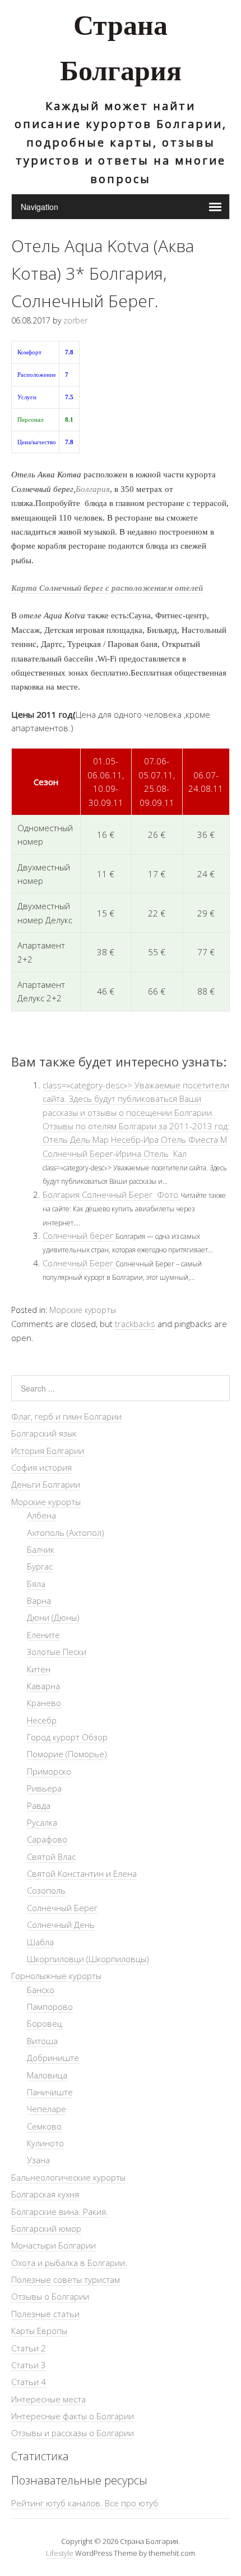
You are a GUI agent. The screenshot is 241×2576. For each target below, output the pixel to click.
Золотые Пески (57, 1652)
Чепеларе (47, 2109)
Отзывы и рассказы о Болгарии (73, 2433)
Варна (39, 1601)
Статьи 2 (29, 2348)
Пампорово (50, 2007)
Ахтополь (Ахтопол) (66, 1533)
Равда (39, 1806)
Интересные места (48, 2399)
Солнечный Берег (79, 1263)
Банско (41, 1990)
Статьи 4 (29, 2382)
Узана (38, 2160)
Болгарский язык (44, 1433)
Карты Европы (39, 2331)
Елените (43, 1635)
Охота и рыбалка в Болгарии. (69, 2263)
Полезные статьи (45, 2314)
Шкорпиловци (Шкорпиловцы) (88, 1959)
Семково (44, 2126)
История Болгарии (48, 1451)
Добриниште (53, 2058)
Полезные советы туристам (66, 2279)
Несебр (42, 1720)
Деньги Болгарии (46, 1484)
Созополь (46, 1890)
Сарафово (47, 1839)
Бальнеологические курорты (68, 2177)
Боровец (45, 2023)
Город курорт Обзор (67, 1737)
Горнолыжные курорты (56, 1976)
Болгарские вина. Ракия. (60, 2212)
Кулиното (45, 2143)
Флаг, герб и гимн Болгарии (66, 1416)
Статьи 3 (29, 2365)
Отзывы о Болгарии (50, 2296)
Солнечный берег (79, 1235)
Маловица (47, 2075)
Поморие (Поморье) (67, 1754)
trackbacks (135, 1324)
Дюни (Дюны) (53, 1617)
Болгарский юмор (46, 2228)
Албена (41, 1515)
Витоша (42, 2041)
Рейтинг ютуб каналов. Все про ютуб (85, 2503)
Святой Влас (51, 1857)
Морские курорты (83, 1310)
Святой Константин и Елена (82, 1873)
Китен (39, 1669)
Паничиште (50, 2092)
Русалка (42, 1822)
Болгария (93, 489)
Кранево (44, 1703)
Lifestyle (60, 2553)
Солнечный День (61, 1925)
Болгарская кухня (45, 2194)
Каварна (43, 1686)
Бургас (40, 1566)
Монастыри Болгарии (54, 2245)
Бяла (36, 1584)
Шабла (40, 1942)
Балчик (41, 1549)
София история (41, 1467)
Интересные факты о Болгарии (73, 2416)
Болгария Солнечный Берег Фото (112, 1194)
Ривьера (44, 1788)
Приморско (49, 1771)
